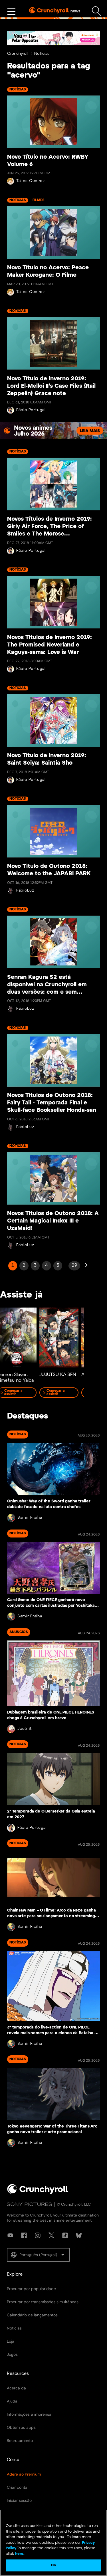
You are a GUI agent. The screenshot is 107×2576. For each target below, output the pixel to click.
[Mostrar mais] (11, 11)
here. (19, 2554)
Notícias (42, 54)
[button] (38, 2255)
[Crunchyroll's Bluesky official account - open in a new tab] (79, 2235)
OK (53, 2565)
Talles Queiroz (31, 181)
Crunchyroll (18, 54)
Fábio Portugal (31, 410)
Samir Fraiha (30, 1518)
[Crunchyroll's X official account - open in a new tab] (51, 2235)
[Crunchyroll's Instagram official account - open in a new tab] (38, 2235)
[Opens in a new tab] (53, 38)
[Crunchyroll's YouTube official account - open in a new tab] (10, 2235)
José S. (25, 1729)
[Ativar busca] (97, 11)
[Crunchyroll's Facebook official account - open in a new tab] (24, 2235)
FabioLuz (25, 891)
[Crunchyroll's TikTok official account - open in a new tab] (65, 2235)
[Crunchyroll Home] (38, 2193)
